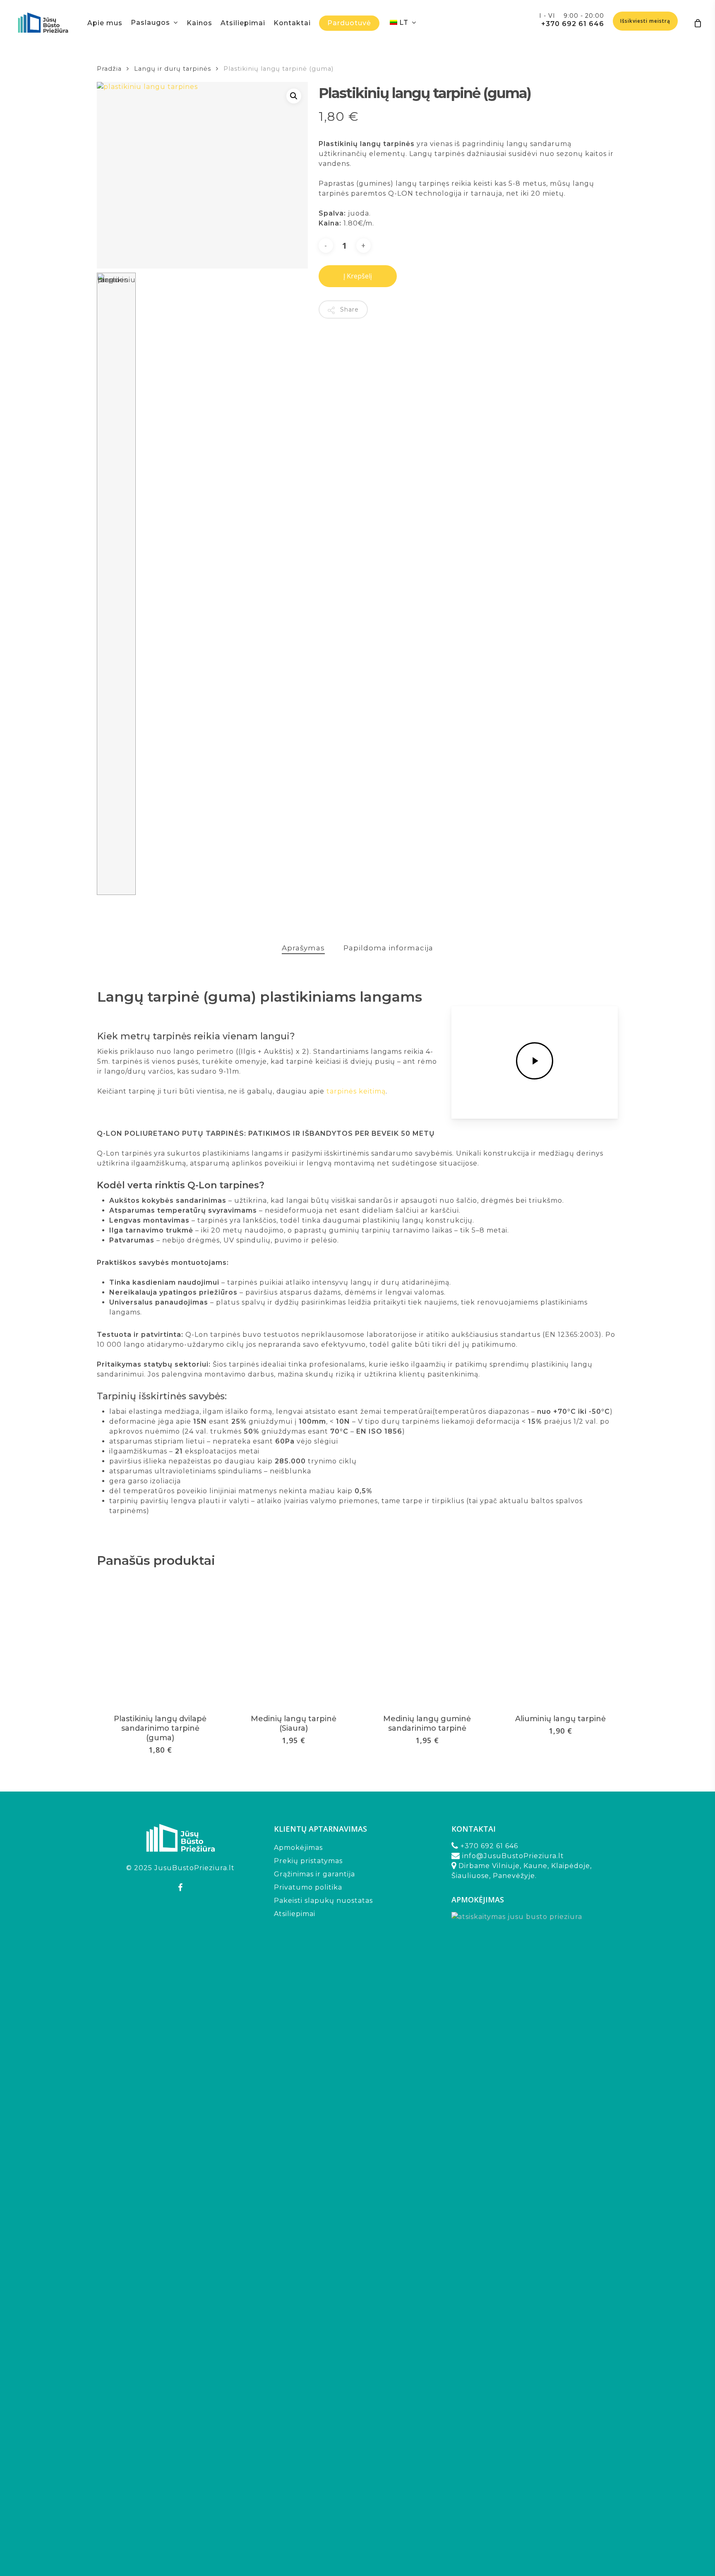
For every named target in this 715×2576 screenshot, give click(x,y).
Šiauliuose (470, 1876)
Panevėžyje (514, 1876)
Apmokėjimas (298, 1848)
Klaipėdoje (571, 1866)
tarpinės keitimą (356, 1091)
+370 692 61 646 (573, 24)
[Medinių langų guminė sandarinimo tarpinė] (427, 1641)
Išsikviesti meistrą (645, 21)
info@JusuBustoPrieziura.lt (513, 1856)
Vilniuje (506, 1866)
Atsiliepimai (295, 1914)
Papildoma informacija (388, 948)
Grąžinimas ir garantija (314, 1874)
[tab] (303, 948)
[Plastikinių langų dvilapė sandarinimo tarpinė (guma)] (160, 1641)
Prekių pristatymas (308, 1861)
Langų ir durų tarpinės (173, 69)
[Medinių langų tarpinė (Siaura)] (294, 1641)
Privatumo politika (308, 1887)
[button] (294, 96)
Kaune (535, 1866)
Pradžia (109, 69)
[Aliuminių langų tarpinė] (561, 1641)
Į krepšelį (358, 276)
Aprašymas (303, 948)
